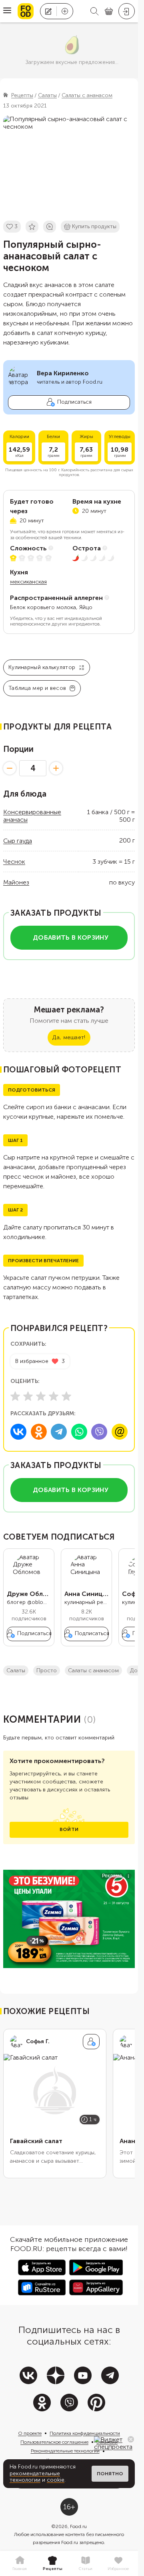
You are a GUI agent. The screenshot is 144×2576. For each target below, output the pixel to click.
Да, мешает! (69, 1037)
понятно (110, 2474)
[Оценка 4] (54, 1396)
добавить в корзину (71, 937)
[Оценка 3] (41, 1396)
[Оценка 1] (15, 1396)
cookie (56, 2480)
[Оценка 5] (66, 1396)
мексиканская (28, 582)
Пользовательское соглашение (54, 2442)
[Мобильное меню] (7, 11)
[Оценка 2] (28, 1396)
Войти (69, 1829)
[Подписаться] (91, 2042)
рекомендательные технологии (35, 2477)
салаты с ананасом (93, 1671)
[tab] (20, 2564)
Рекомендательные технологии (65, 2451)
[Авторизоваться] (127, 11)
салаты (16, 1671)
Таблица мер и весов (37, 688)
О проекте (30, 2433)
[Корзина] (109, 11)
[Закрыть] (131, 2439)
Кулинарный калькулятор (42, 667)
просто (47, 1671)
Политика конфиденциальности (85, 2433)
